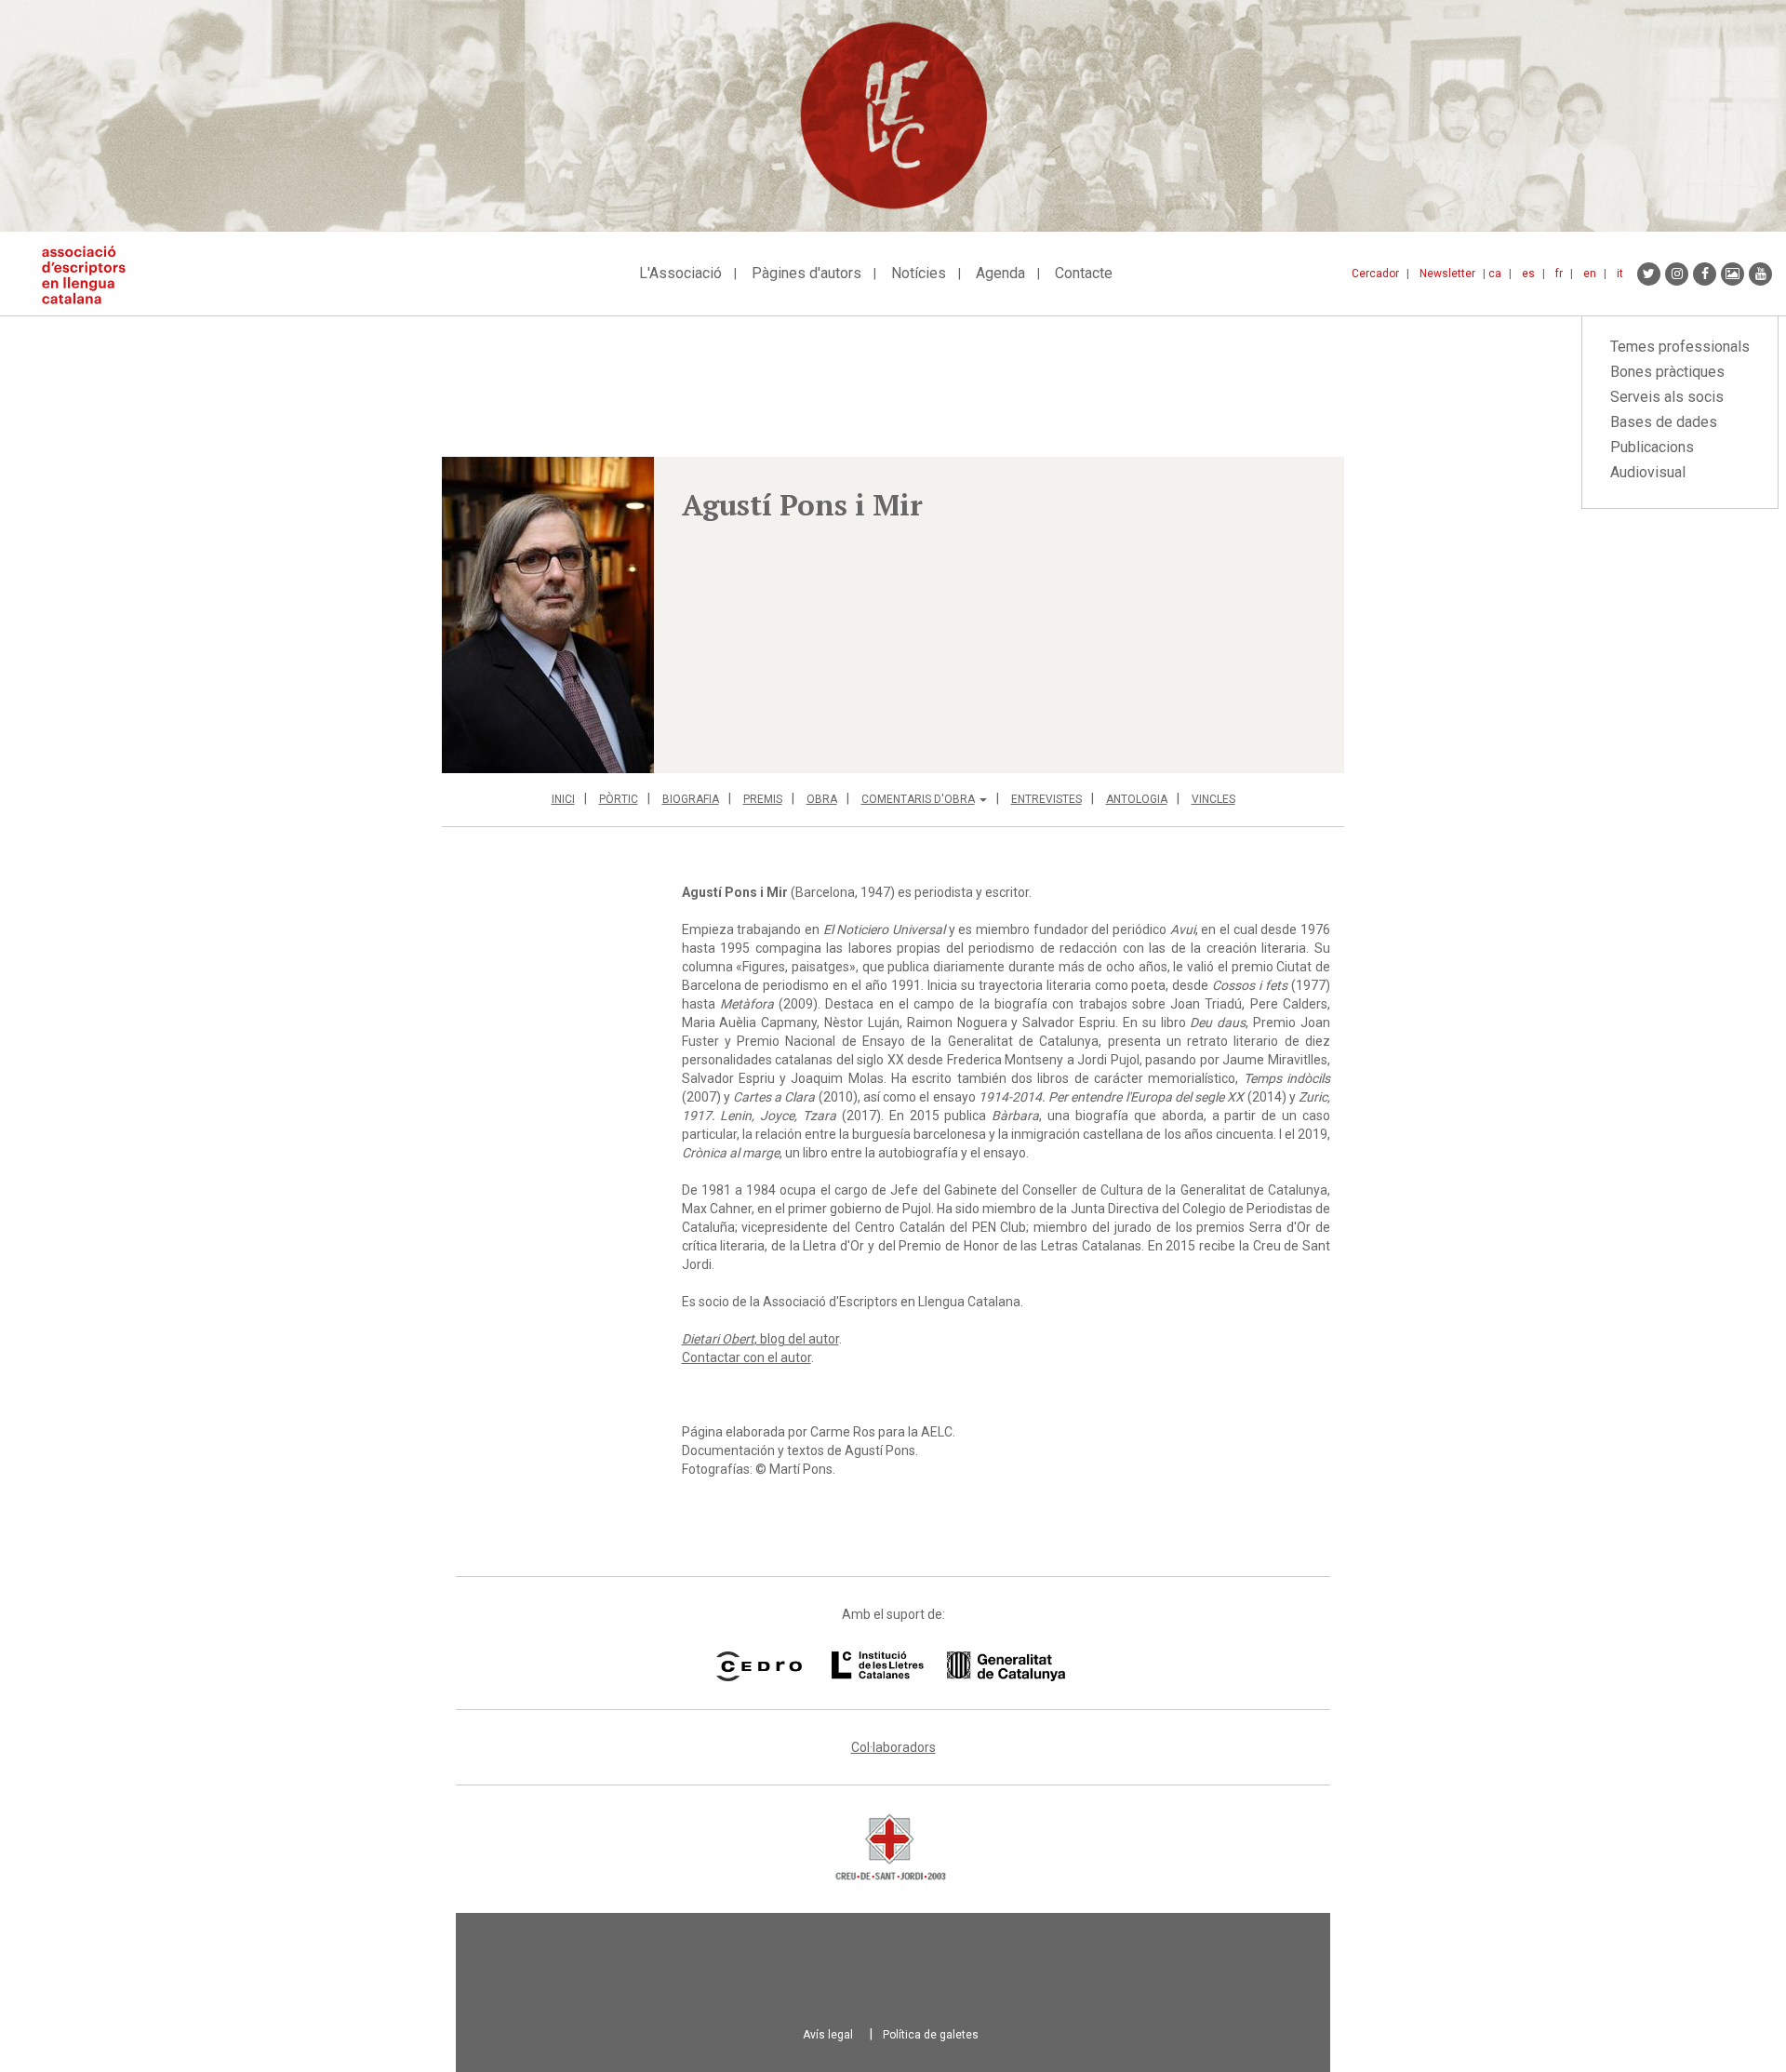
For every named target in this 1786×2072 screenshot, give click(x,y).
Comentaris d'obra (918, 799)
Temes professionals (1680, 347)
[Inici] (91, 275)
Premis (763, 799)
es (1528, 274)
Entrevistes (1046, 799)
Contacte (1084, 273)
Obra (822, 799)
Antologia (1137, 799)
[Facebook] (1705, 274)
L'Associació (680, 273)
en (1590, 274)
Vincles (1213, 799)
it (1620, 274)
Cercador (1375, 274)
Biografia (691, 799)
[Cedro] (759, 1666)
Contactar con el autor (746, 1357)
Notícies (919, 273)
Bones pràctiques (1667, 372)
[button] (548, 615)
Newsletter (1447, 274)
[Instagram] (1677, 274)
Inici (563, 799)
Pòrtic (619, 799)
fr (1559, 274)
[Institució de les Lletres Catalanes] (948, 1666)
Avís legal (828, 2035)
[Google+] (1733, 274)
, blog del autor (760, 1339)
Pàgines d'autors (806, 273)
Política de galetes (931, 2035)
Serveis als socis (1667, 397)
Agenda (1000, 273)
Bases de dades (1664, 422)
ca (1495, 274)
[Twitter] (1649, 274)
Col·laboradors (893, 1747)
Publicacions (1652, 447)
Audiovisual (1648, 472)
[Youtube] (1760, 274)
